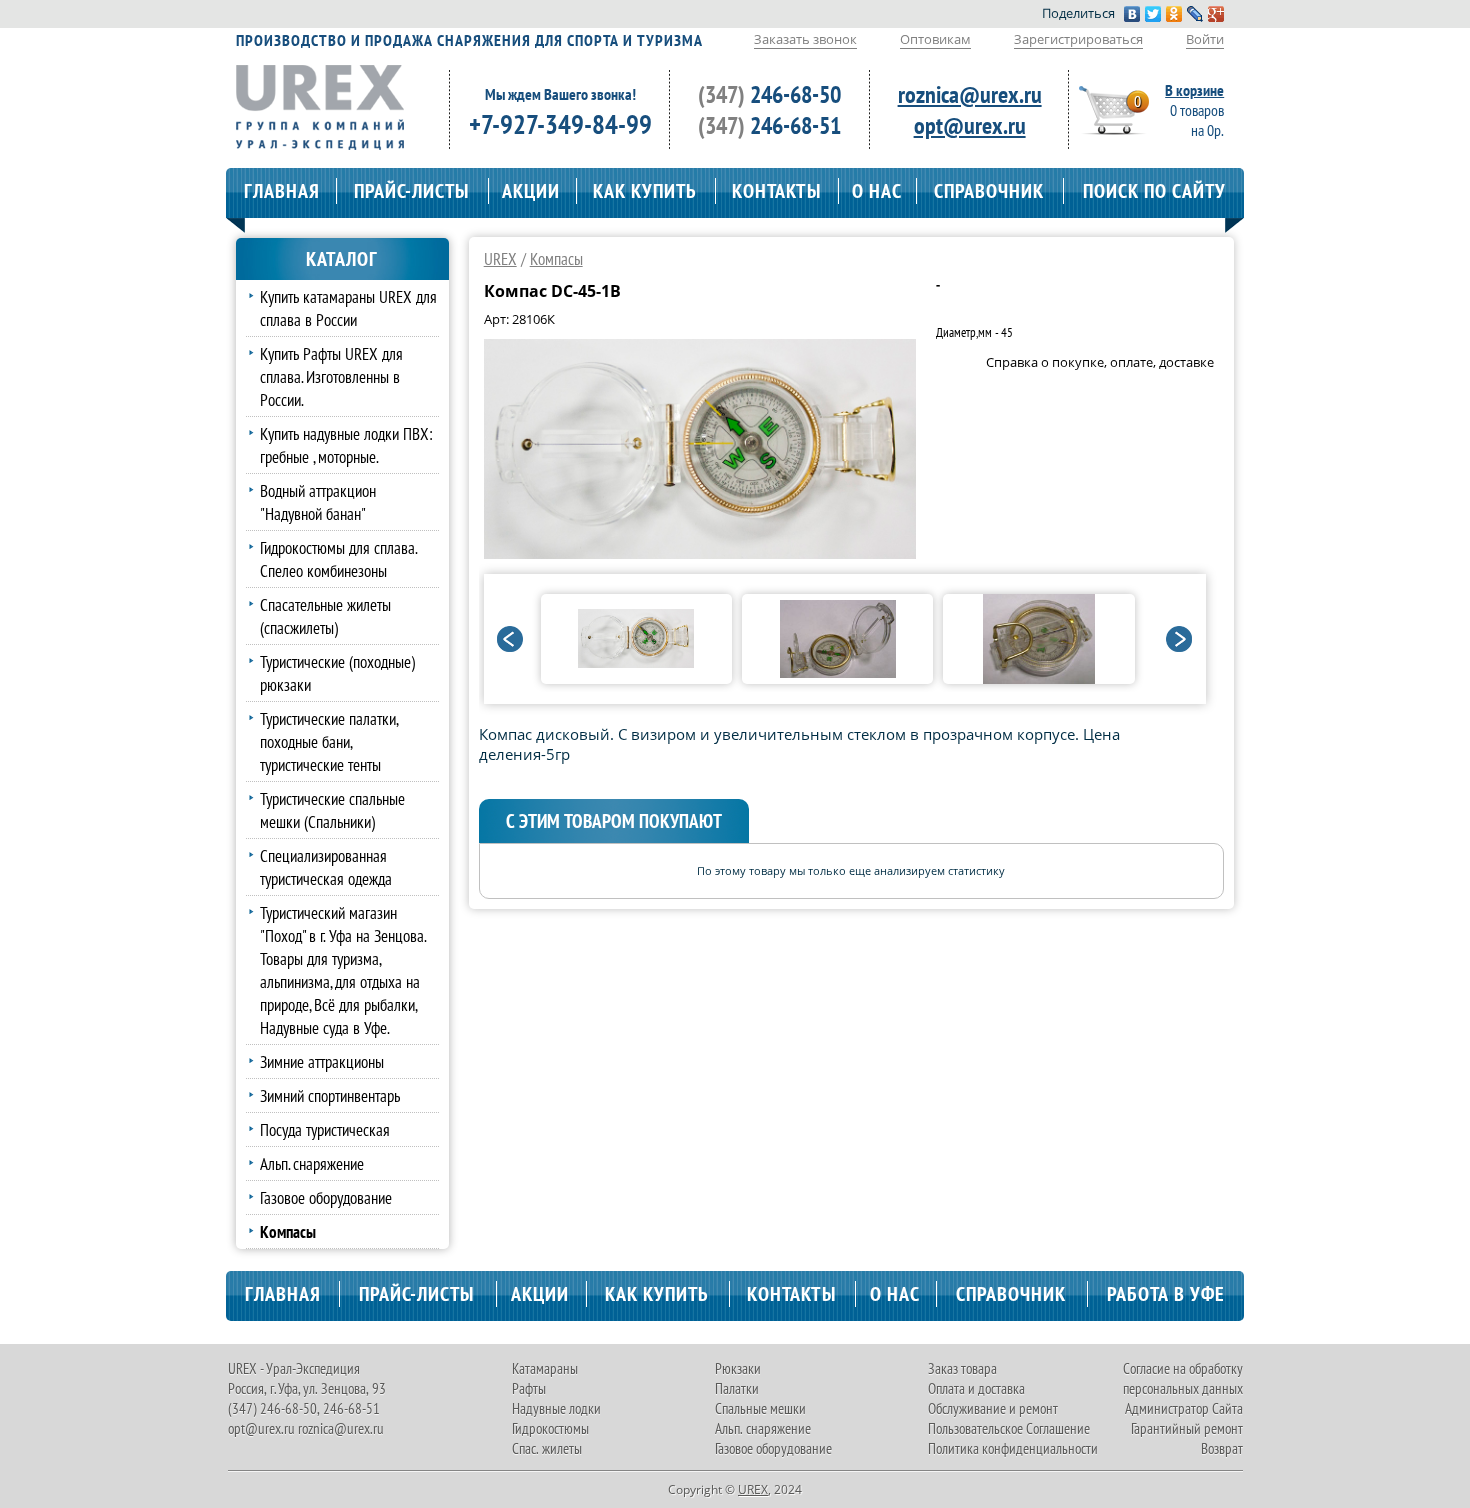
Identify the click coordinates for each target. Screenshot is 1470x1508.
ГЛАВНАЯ (282, 191)
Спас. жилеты (547, 1448)
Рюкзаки (738, 1368)
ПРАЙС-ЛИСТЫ (411, 191)
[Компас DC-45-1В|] (700, 553)
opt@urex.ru (970, 125)
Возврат (1222, 1448)
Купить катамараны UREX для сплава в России (348, 308)
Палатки (737, 1388)
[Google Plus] (1216, 14)
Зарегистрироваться (1078, 39)
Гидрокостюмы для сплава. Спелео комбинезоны (338, 559)
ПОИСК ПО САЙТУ (1154, 191)
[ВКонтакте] (1132, 14)
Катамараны (545, 1368)
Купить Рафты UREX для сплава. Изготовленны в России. (331, 376)
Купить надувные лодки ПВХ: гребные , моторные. (346, 445)
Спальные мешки (760, 1408)
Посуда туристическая (325, 1129)
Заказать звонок (805, 39)
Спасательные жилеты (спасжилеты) (325, 616)
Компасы (556, 258)
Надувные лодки (556, 1408)
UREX (500, 258)
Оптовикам (935, 39)
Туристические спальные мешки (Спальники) (332, 810)
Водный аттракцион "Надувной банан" (318, 502)
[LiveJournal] (1195, 14)
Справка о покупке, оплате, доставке (1100, 362)
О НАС (877, 191)
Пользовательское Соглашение (1009, 1428)
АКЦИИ (531, 191)
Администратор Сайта (1184, 1408)
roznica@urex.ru (970, 94)
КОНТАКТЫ (776, 191)
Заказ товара (962, 1368)
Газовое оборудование (326, 1197)
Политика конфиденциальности (1013, 1448)
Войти (1205, 39)
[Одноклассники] (1174, 14)
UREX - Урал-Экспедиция (294, 1368)
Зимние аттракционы (322, 1061)
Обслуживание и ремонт (993, 1408)
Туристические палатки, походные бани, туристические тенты (329, 741)
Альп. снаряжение (312, 1163)
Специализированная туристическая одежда (326, 867)
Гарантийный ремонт (1187, 1428)
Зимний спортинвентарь (330, 1095)
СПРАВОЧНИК (989, 191)
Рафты (529, 1388)
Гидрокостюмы (550, 1428)
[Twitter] (1153, 14)
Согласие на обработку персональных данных (1183, 1378)
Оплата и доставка (976, 1388)
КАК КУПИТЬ (645, 191)
